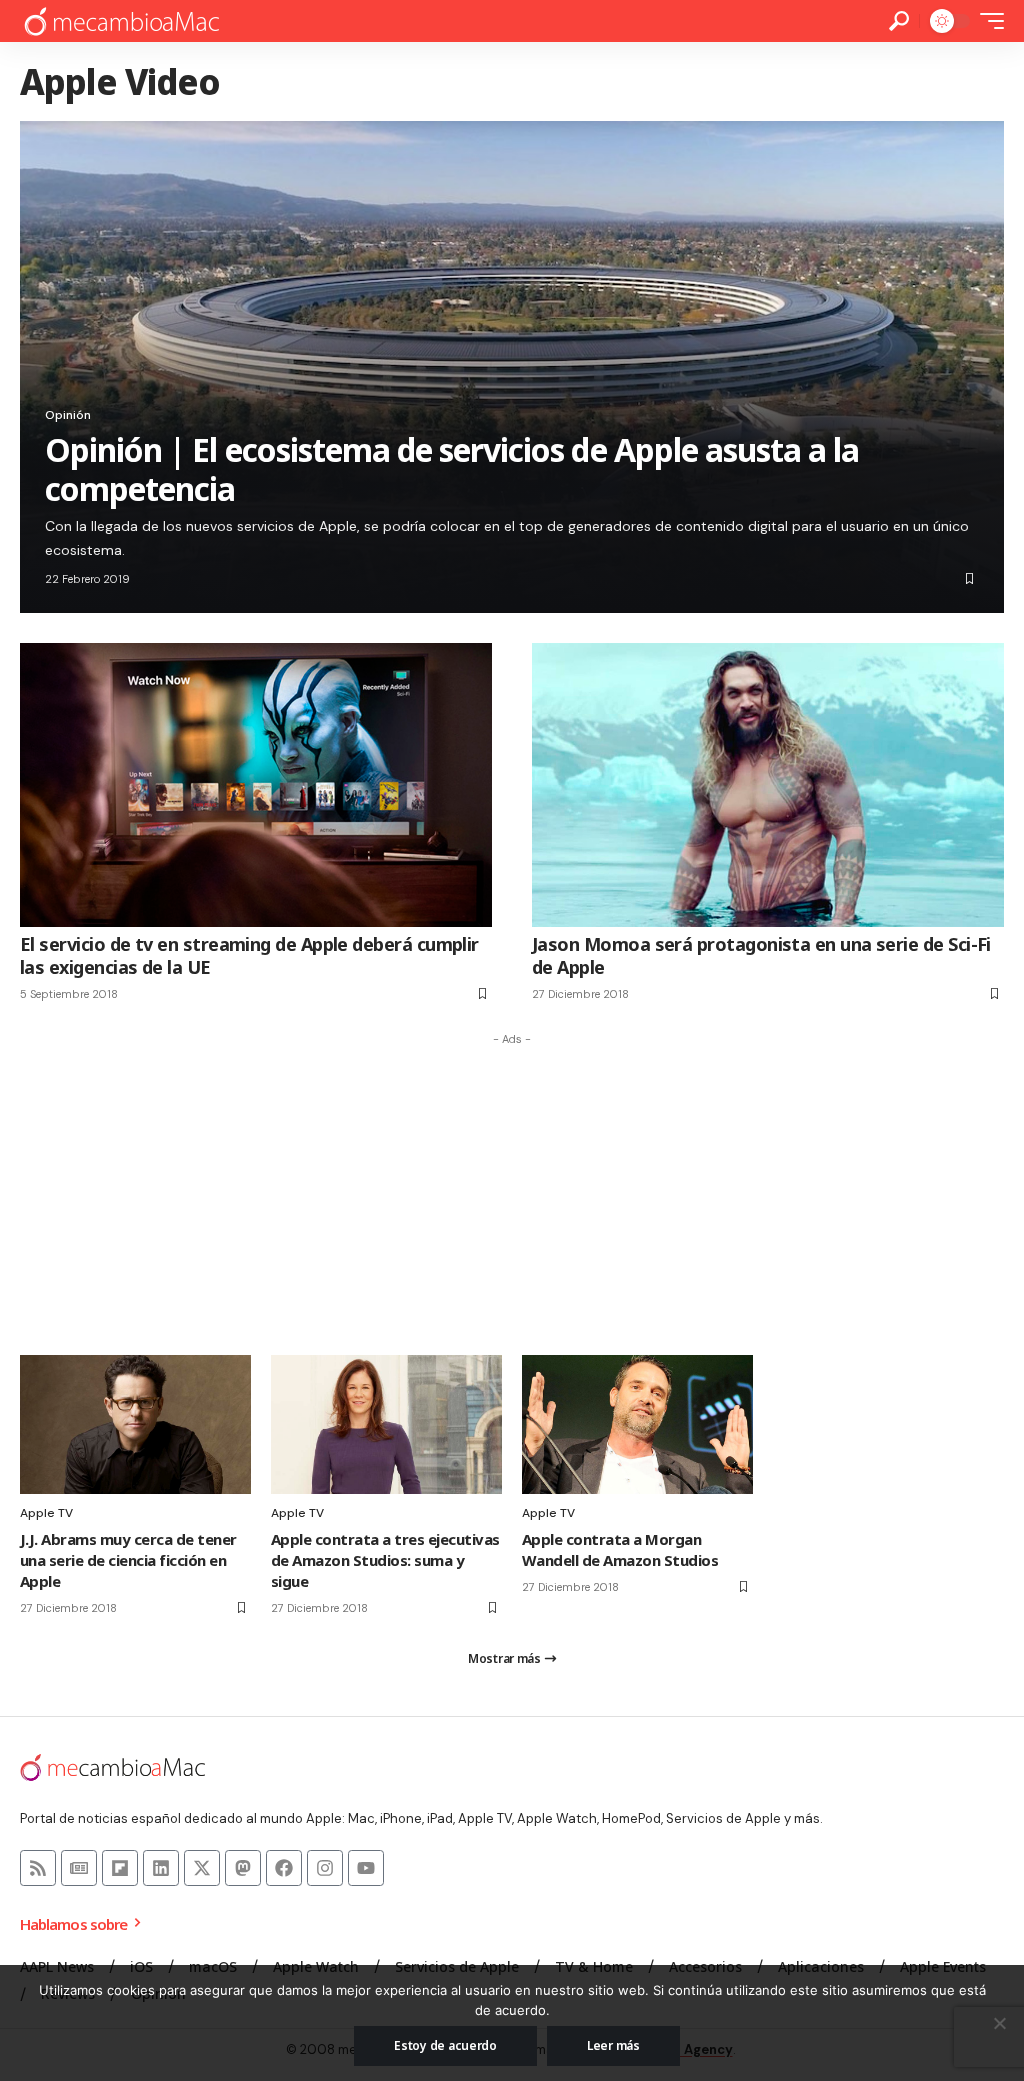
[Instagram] (325, 1868)
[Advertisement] (512, 1195)
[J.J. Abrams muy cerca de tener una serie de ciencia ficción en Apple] (135, 1424)
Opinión (68, 415)
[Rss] (38, 1868)
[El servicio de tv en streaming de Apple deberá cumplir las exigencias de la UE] (256, 784)
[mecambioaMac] (121, 21)
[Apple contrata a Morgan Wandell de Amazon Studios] (637, 1424)
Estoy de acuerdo (445, 2045)
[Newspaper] (79, 1868)
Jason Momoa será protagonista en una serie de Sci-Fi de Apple (761, 955)
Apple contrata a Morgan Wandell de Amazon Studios (620, 1549)
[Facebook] (284, 1868)
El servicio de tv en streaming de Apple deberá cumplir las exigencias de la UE (249, 955)
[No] (999, 2023)
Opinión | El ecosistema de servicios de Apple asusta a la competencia (452, 468)
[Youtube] (366, 1868)
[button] (899, 21)
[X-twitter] (202, 1868)
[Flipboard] (120, 1868)
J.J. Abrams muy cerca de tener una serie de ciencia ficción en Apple (128, 1560)
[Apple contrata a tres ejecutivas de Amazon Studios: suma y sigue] (386, 1424)
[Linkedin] (161, 1868)
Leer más (613, 2045)
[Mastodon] (243, 1868)
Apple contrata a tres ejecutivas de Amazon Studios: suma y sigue (385, 1560)
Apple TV (46, 1513)
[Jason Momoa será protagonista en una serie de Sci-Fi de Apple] (768, 784)
